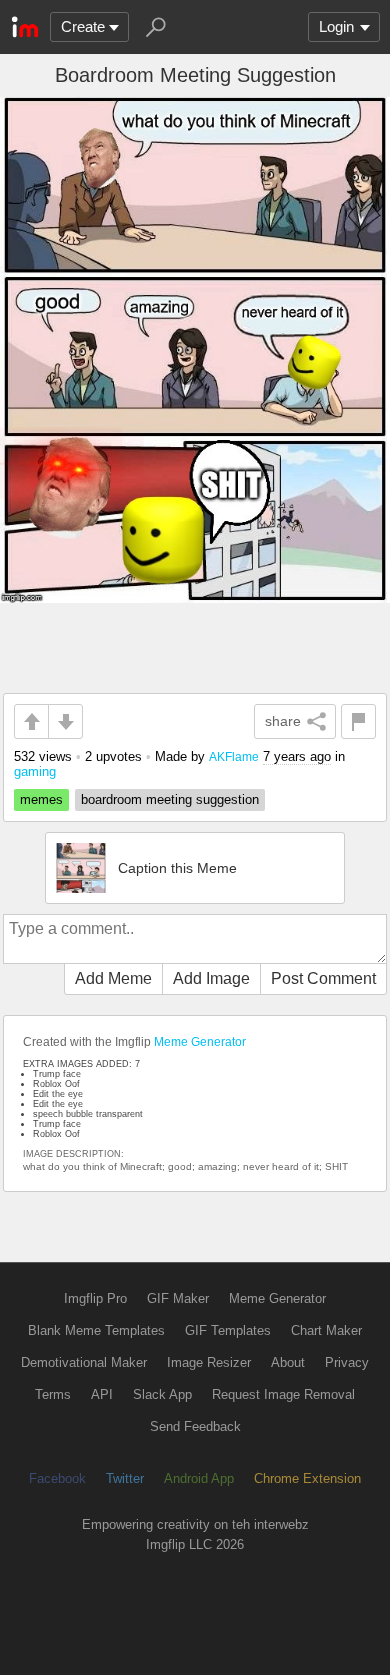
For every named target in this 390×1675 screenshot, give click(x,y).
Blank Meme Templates (96, 1330)
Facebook (57, 1478)
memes (41, 799)
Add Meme (113, 978)
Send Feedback (195, 1426)
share (283, 721)
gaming (35, 771)
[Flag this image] (358, 721)
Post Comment (323, 978)
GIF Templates (228, 1330)
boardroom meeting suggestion (170, 799)
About (288, 1362)
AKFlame (234, 756)
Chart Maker (326, 1330)
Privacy (347, 1362)
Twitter (125, 1478)
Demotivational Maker (84, 1362)
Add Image (211, 978)
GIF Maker (178, 1298)
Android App (199, 1478)
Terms (53, 1394)
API (102, 1394)
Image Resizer (209, 1362)
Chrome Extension (307, 1478)
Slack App (162, 1394)
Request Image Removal (283, 1394)
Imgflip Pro (95, 1298)
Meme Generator (200, 1042)
